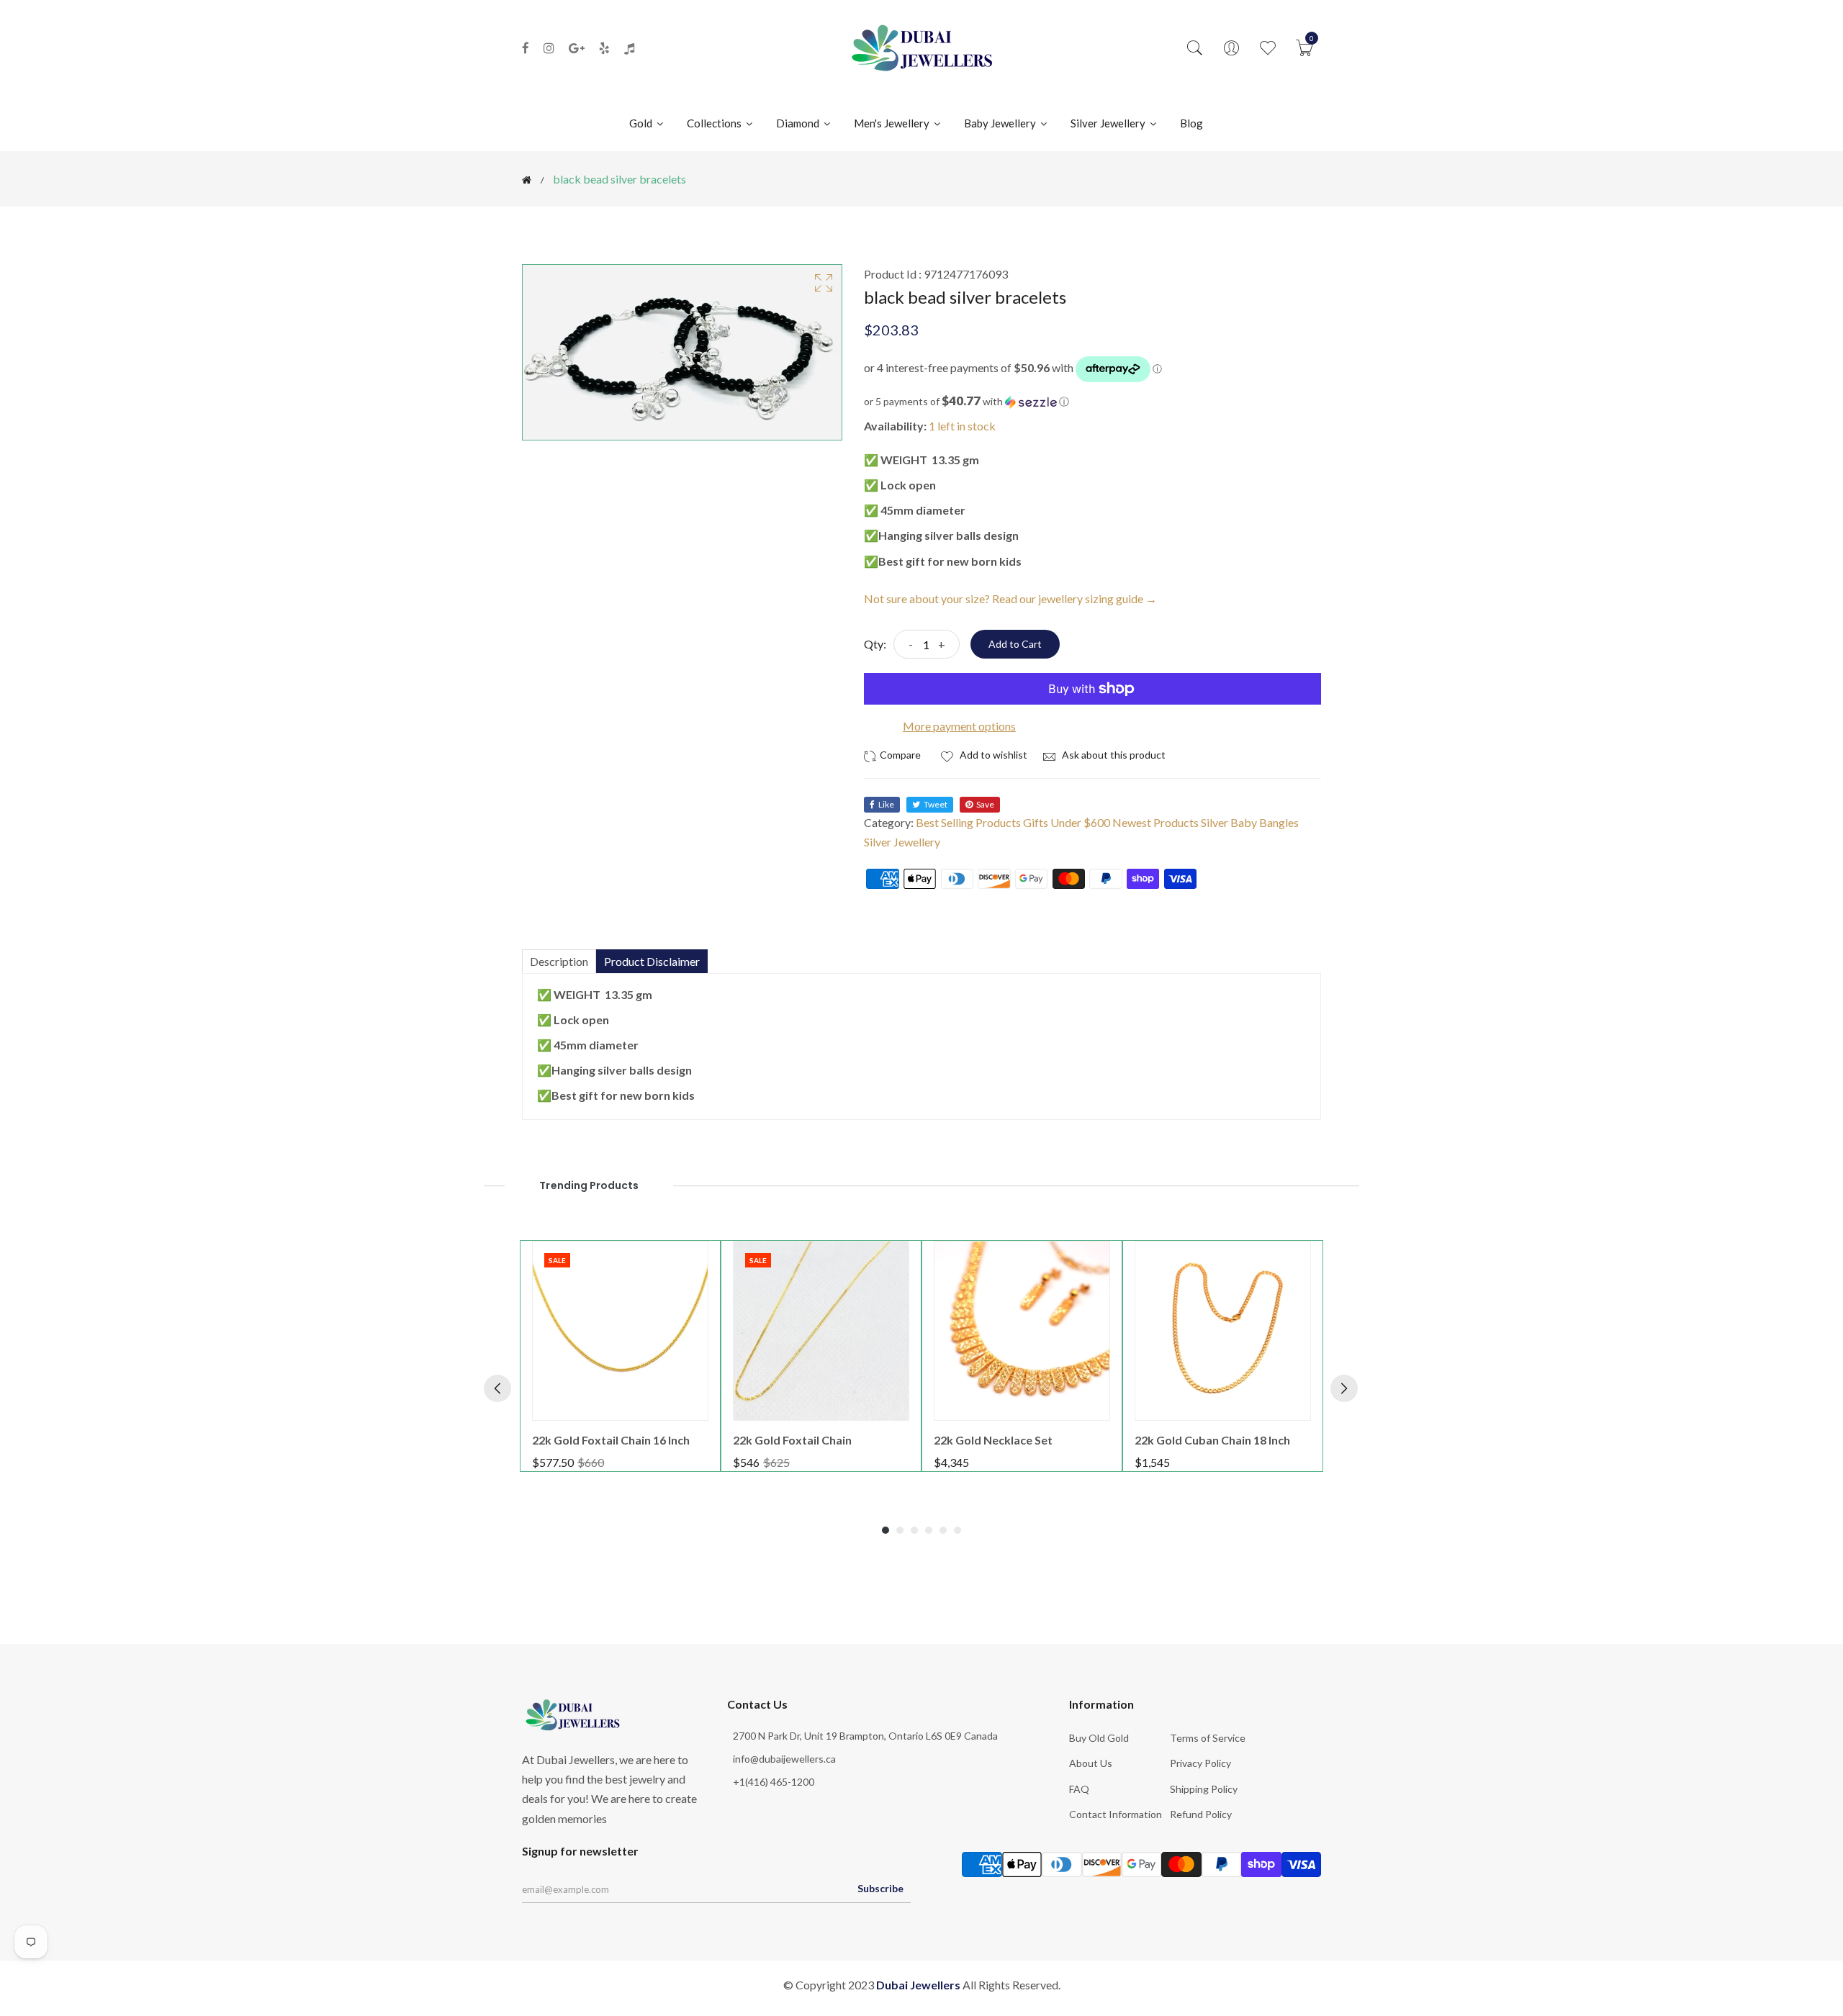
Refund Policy (1201, 1814)
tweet (936, 804)
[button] (1092, 402)
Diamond (799, 123)
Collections (715, 123)
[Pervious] (497, 1388)
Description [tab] (559, 961)
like (886, 804)
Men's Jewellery (893, 123)
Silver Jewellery (1109, 123)
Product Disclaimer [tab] (652, 961)
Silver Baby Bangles (1250, 822)
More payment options (959, 726)
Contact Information (1116, 1814)
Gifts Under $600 (1067, 822)
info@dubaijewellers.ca (784, 1759)
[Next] (1344, 1388)
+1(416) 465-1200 (774, 1782)
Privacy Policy (1200, 1763)
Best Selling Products (968, 822)
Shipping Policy (1204, 1789)
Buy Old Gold (1099, 1738)
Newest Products (1155, 822)
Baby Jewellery (1001, 123)
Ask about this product (1113, 755)
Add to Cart (1015, 644)
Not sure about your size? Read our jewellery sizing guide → (1010, 598)
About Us (1091, 1763)
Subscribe (880, 1888)
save (985, 804)
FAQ (1079, 1789)
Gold (642, 123)
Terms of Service (1208, 1738)
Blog (1191, 123)
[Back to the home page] (527, 180)
